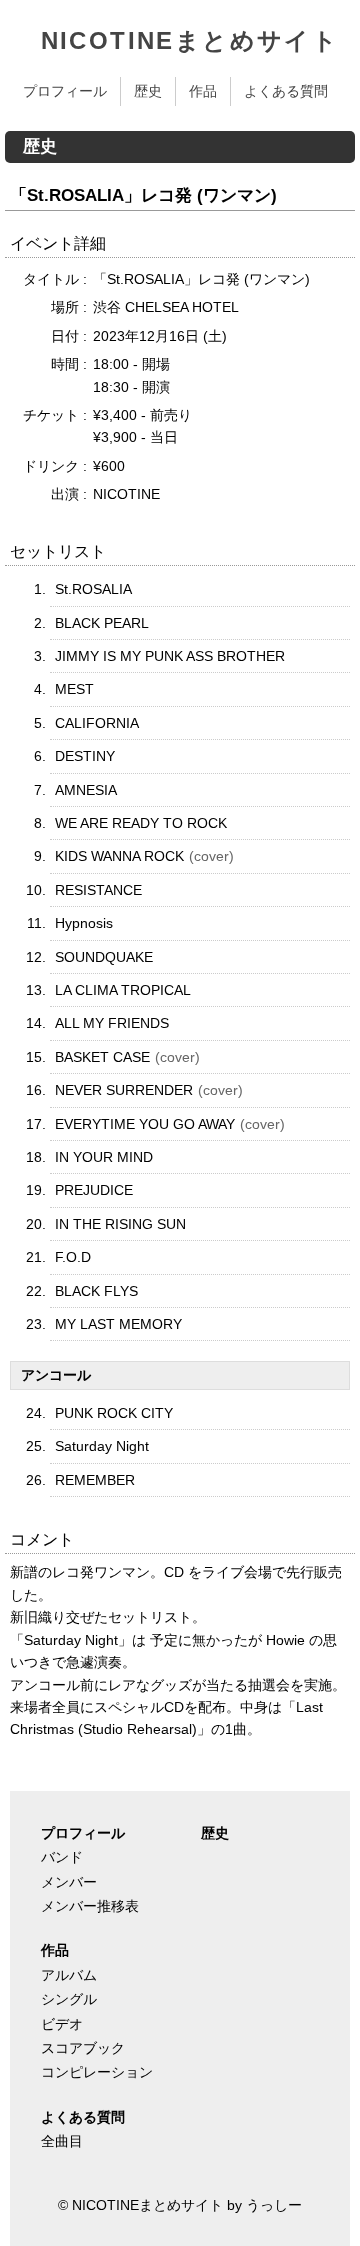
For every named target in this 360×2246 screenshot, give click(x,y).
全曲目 (62, 2141)
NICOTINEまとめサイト (190, 40)
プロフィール (65, 91)
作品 (203, 91)
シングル (69, 1999)
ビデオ (62, 2024)
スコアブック (83, 2048)
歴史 (148, 91)
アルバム (69, 1975)
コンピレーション (97, 2072)
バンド (62, 1857)
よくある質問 (286, 91)
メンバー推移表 (90, 1906)
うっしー (274, 2205)
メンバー (69, 1882)
